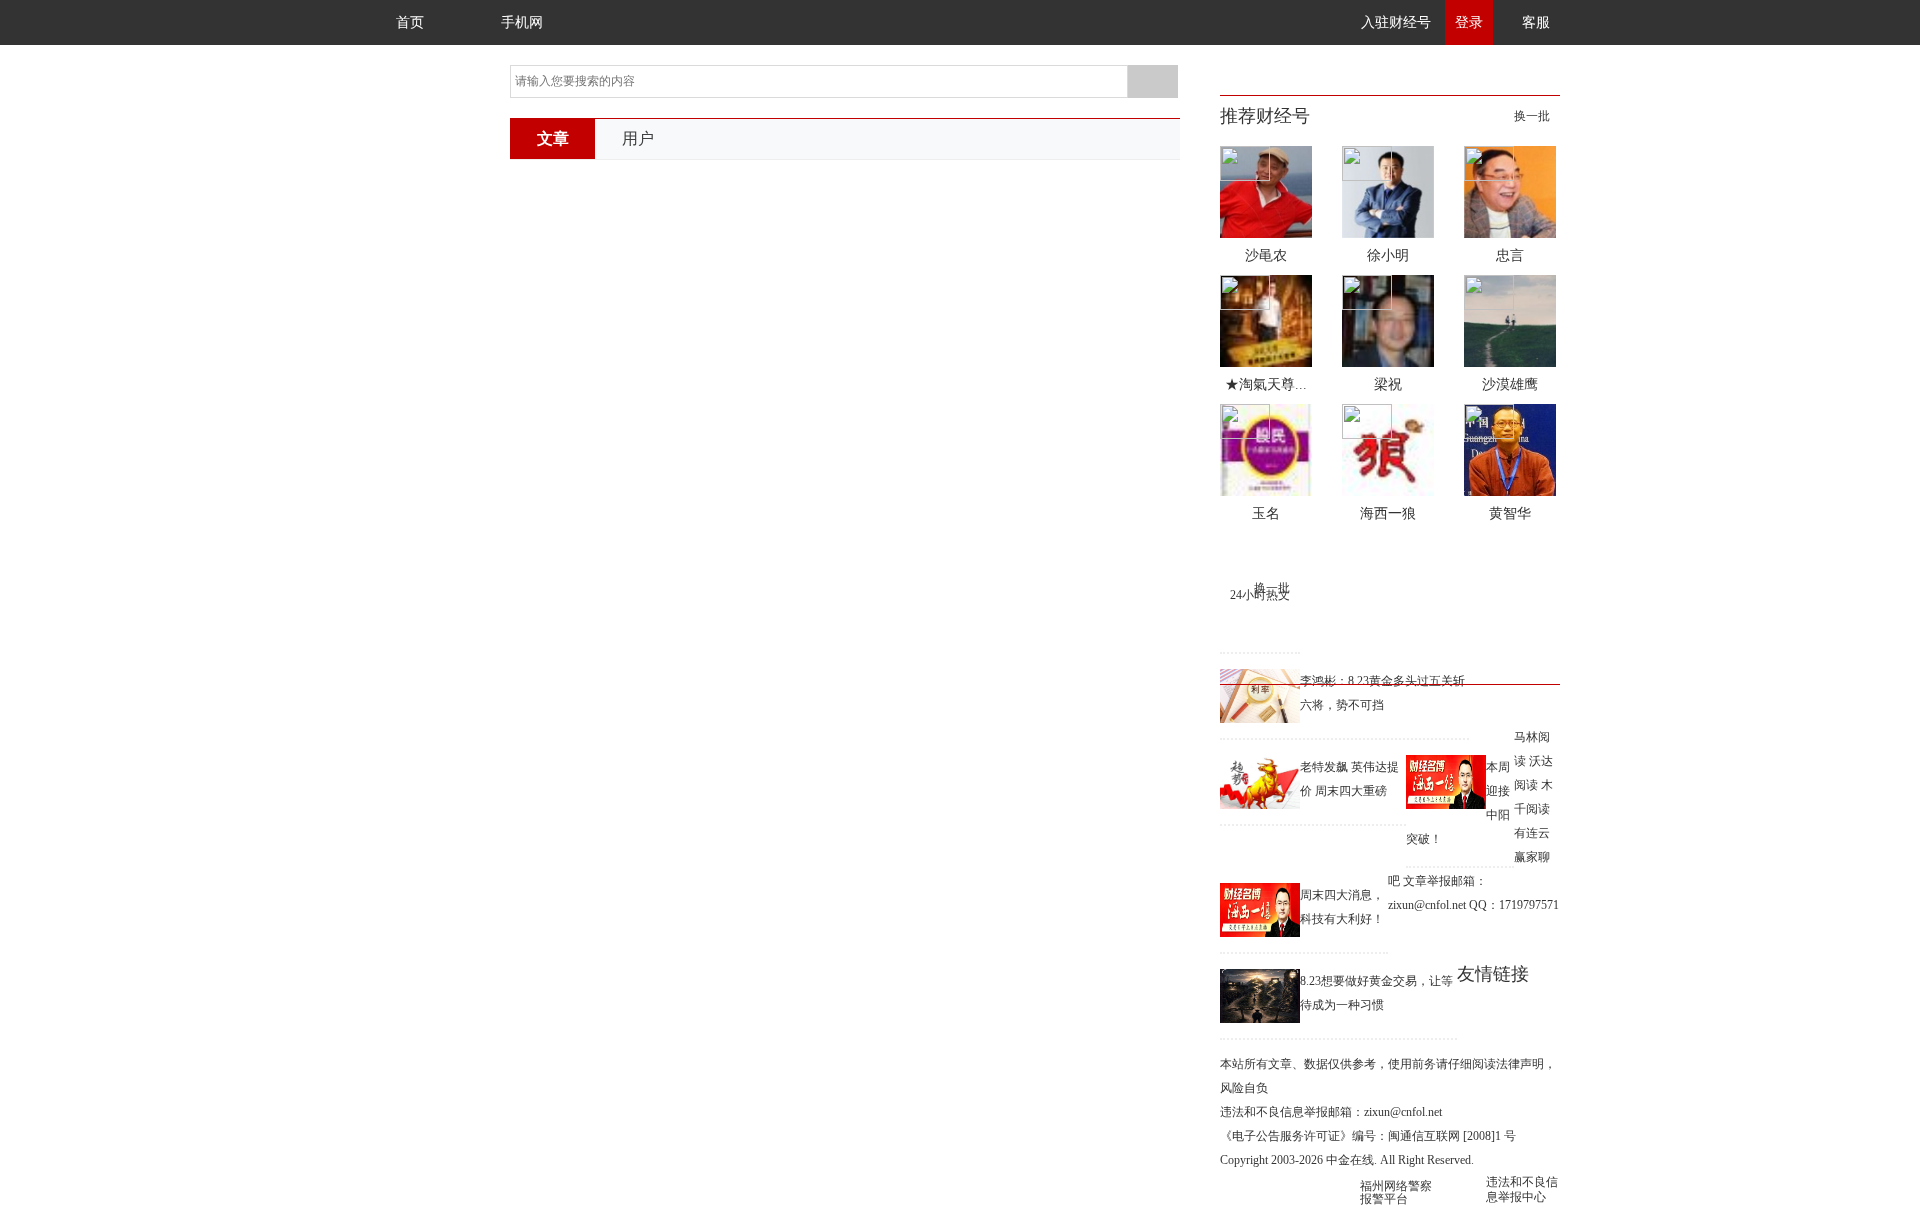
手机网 (522, 22)
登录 (1469, 22)
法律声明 (1520, 1064)
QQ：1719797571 (1514, 905)
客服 (1536, 22)
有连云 (1532, 833)
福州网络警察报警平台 (1396, 1192)
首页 (410, 22)
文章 (553, 138)
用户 (638, 138)
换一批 (1532, 116)
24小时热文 (1260, 595)
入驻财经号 (1396, 22)
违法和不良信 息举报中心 (1522, 1189)
